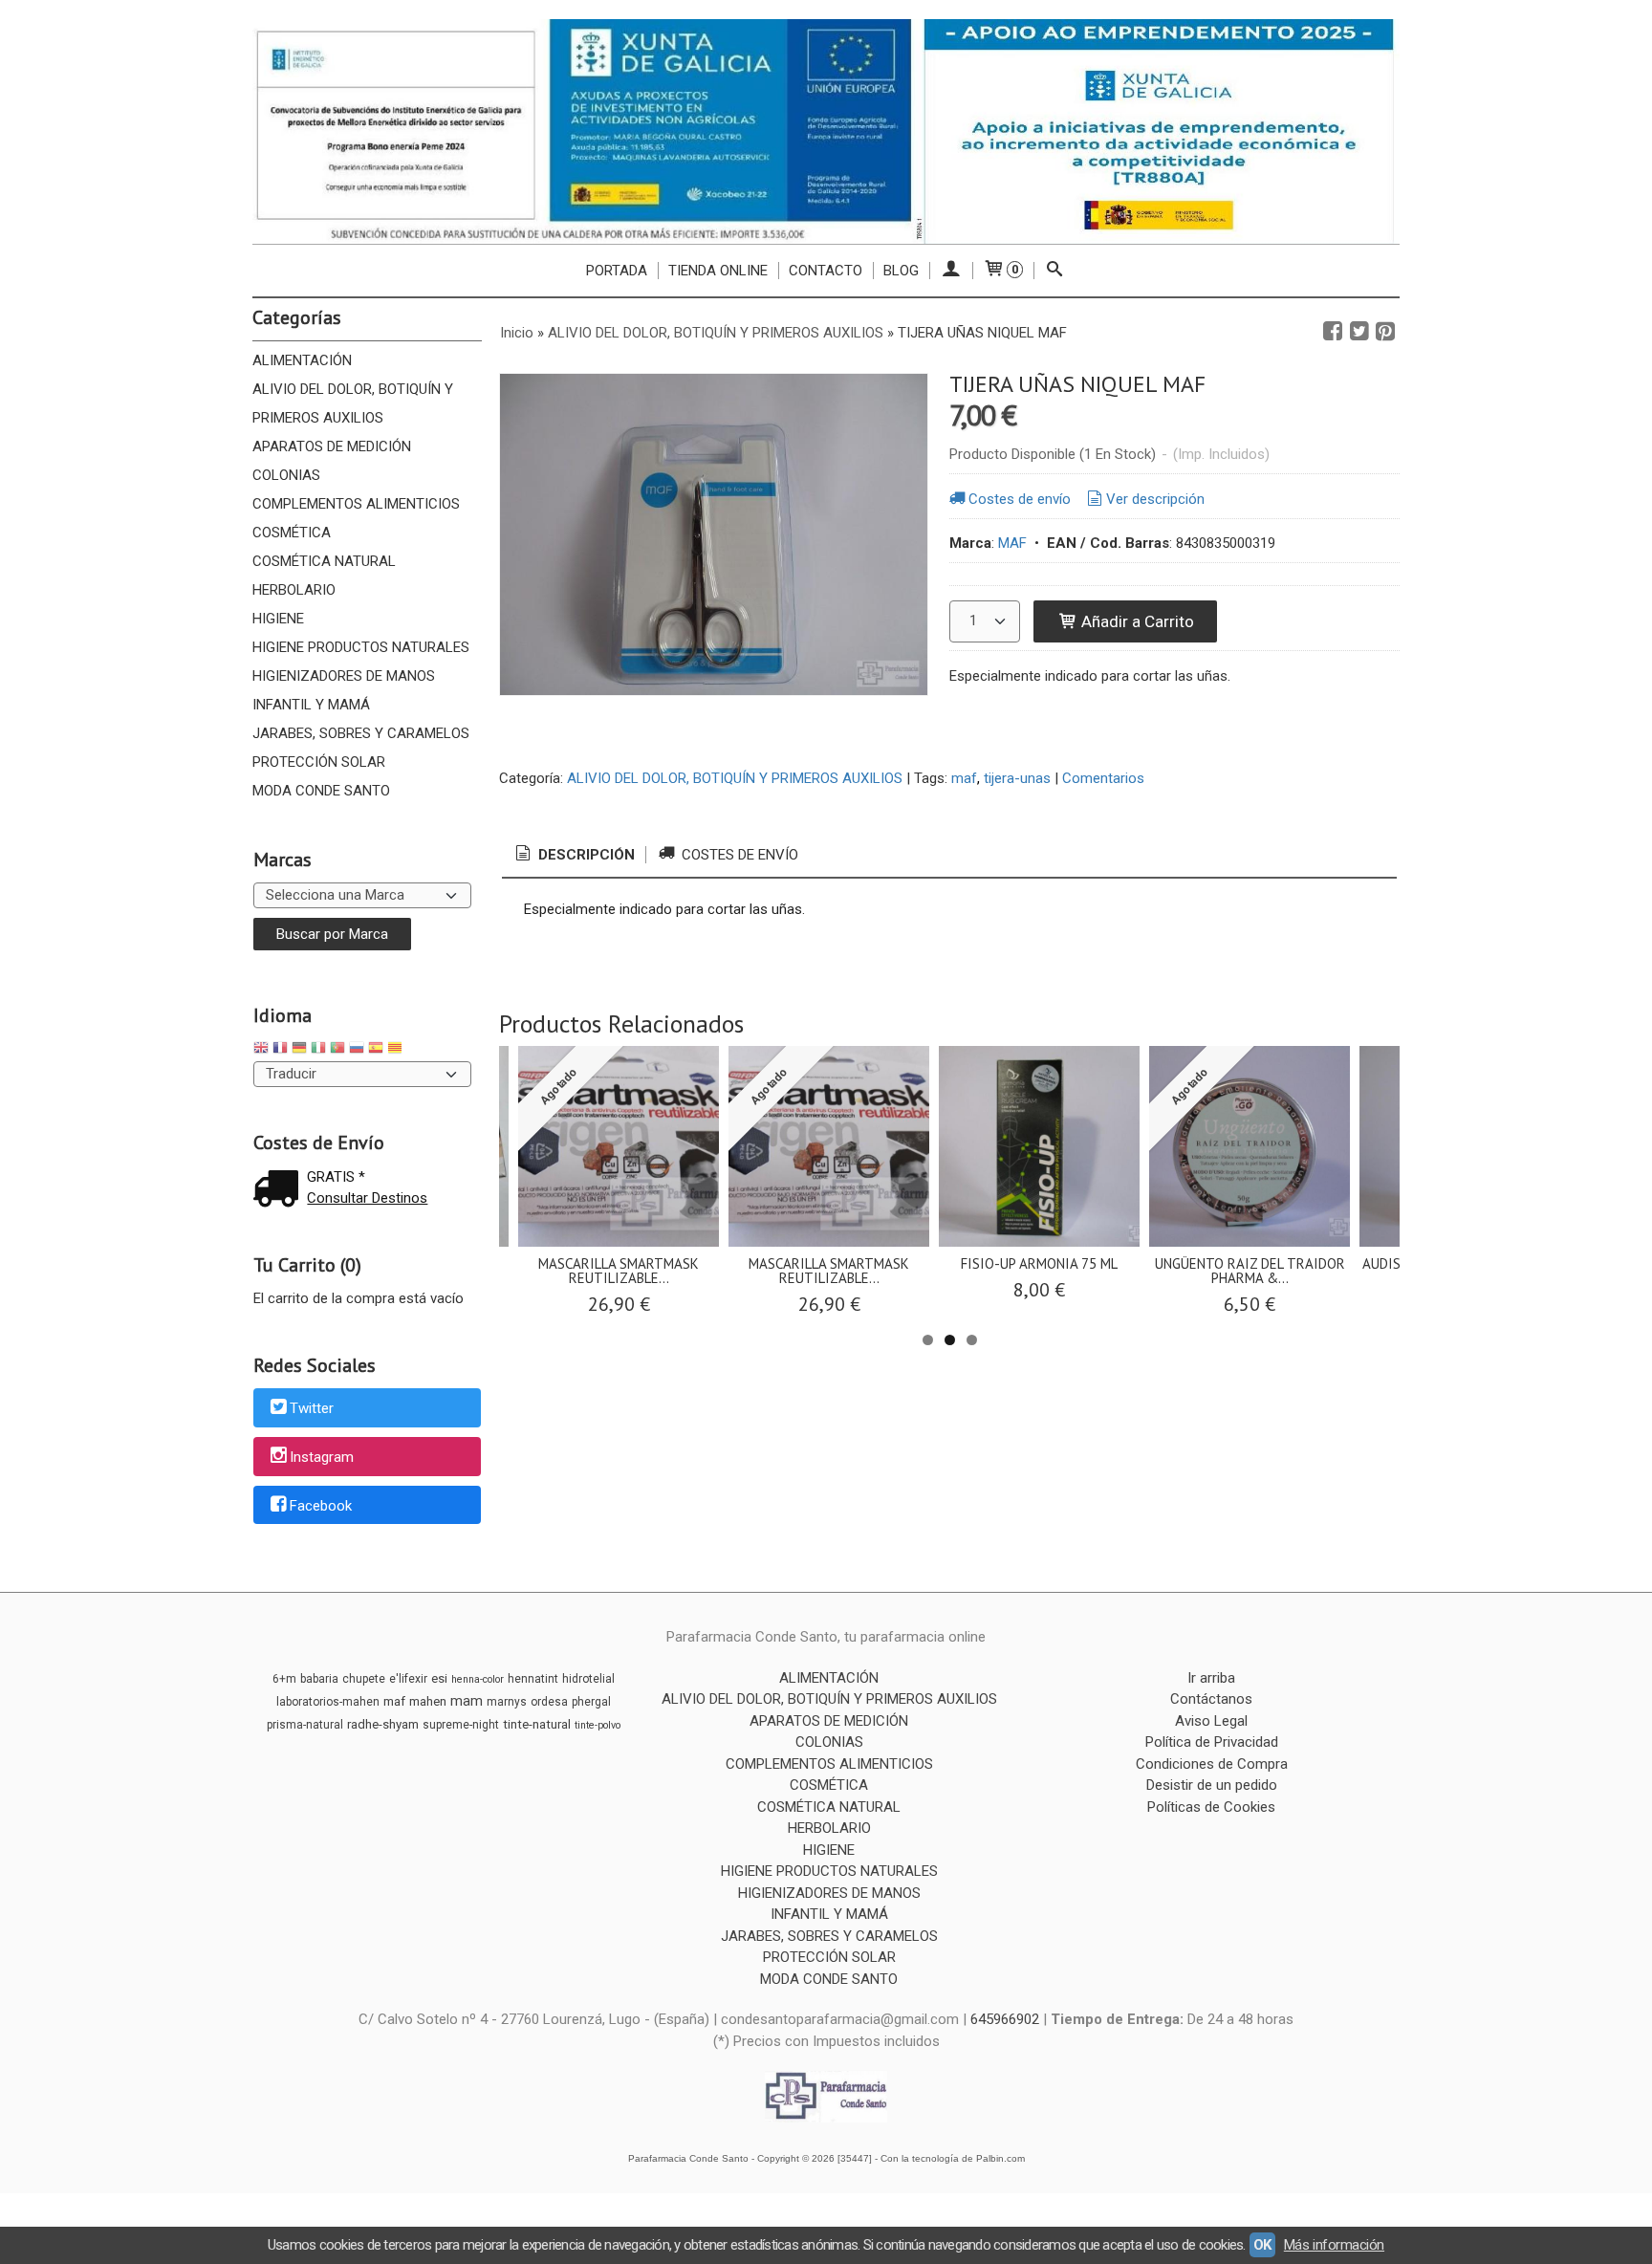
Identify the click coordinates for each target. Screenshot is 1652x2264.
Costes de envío (1020, 499)
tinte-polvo (598, 1725)
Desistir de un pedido (1212, 1785)
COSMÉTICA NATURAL (324, 561)
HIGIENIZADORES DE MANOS (344, 676)
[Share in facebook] (1333, 332)
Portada (617, 271)
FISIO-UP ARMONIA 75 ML (1039, 1263)
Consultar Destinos (367, 1198)
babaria (319, 1679)
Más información (1334, 2245)
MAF (1012, 543)
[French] (280, 1050)
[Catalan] (397, 1050)
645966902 (1005, 2019)
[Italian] (318, 1050)
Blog (901, 271)
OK (1262, 2245)
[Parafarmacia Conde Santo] (826, 131)
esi (439, 1678)
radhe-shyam (383, 1724)
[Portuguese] (337, 1050)
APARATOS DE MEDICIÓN (332, 446)
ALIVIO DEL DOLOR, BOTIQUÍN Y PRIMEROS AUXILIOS (353, 403)
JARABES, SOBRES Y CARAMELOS (361, 733)
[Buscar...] (1055, 271)
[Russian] (357, 1050)
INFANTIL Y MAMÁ (311, 705)
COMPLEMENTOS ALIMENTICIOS (356, 504)
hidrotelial (588, 1679)
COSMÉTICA (292, 533)
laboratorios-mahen (328, 1702)
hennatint (533, 1679)
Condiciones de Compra (1212, 1764)
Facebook (321, 1506)
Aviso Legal (1211, 1721)
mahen (428, 1701)
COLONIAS (286, 475)
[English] (261, 1050)
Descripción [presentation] (585, 855)
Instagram (322, 1457)
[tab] (574, 855)
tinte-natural (537, 1724)
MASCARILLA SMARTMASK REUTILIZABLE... (619, 1271)
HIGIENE (278, 619)
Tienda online (718, 271)
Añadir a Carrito (1136, 621)
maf (964, 778)
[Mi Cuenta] (951, 271)
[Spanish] (376, 1050)
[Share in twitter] (1359, 332)
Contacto (826, 271)
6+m (284, 1679)
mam (467, 1701)
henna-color (478, 1679)
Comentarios (1103, 778)
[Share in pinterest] (1385, 332)
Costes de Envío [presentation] (738, 855)
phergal (591, 1702)
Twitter (312, 1409)
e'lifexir (408, 1679)
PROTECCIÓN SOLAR (319, 762)
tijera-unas (1017, 778)
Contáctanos (1211, 1699)
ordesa (549, 1702)
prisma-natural (305, 1725)
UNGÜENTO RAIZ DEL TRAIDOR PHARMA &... (1250, 1271)
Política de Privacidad (1212, 1742)
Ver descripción (1155, 499)
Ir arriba (1211, 1678)
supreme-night (461, 1725)
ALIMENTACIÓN (302, 360)
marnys (507, 1702)
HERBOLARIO (294, 590)
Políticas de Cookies (1211, 1807)
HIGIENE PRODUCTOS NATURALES (361, 647)
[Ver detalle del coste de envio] (280, 1191)
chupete (364, 1679)
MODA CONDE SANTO (321, 791)
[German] (299, 1050)
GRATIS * (336, 1177)
